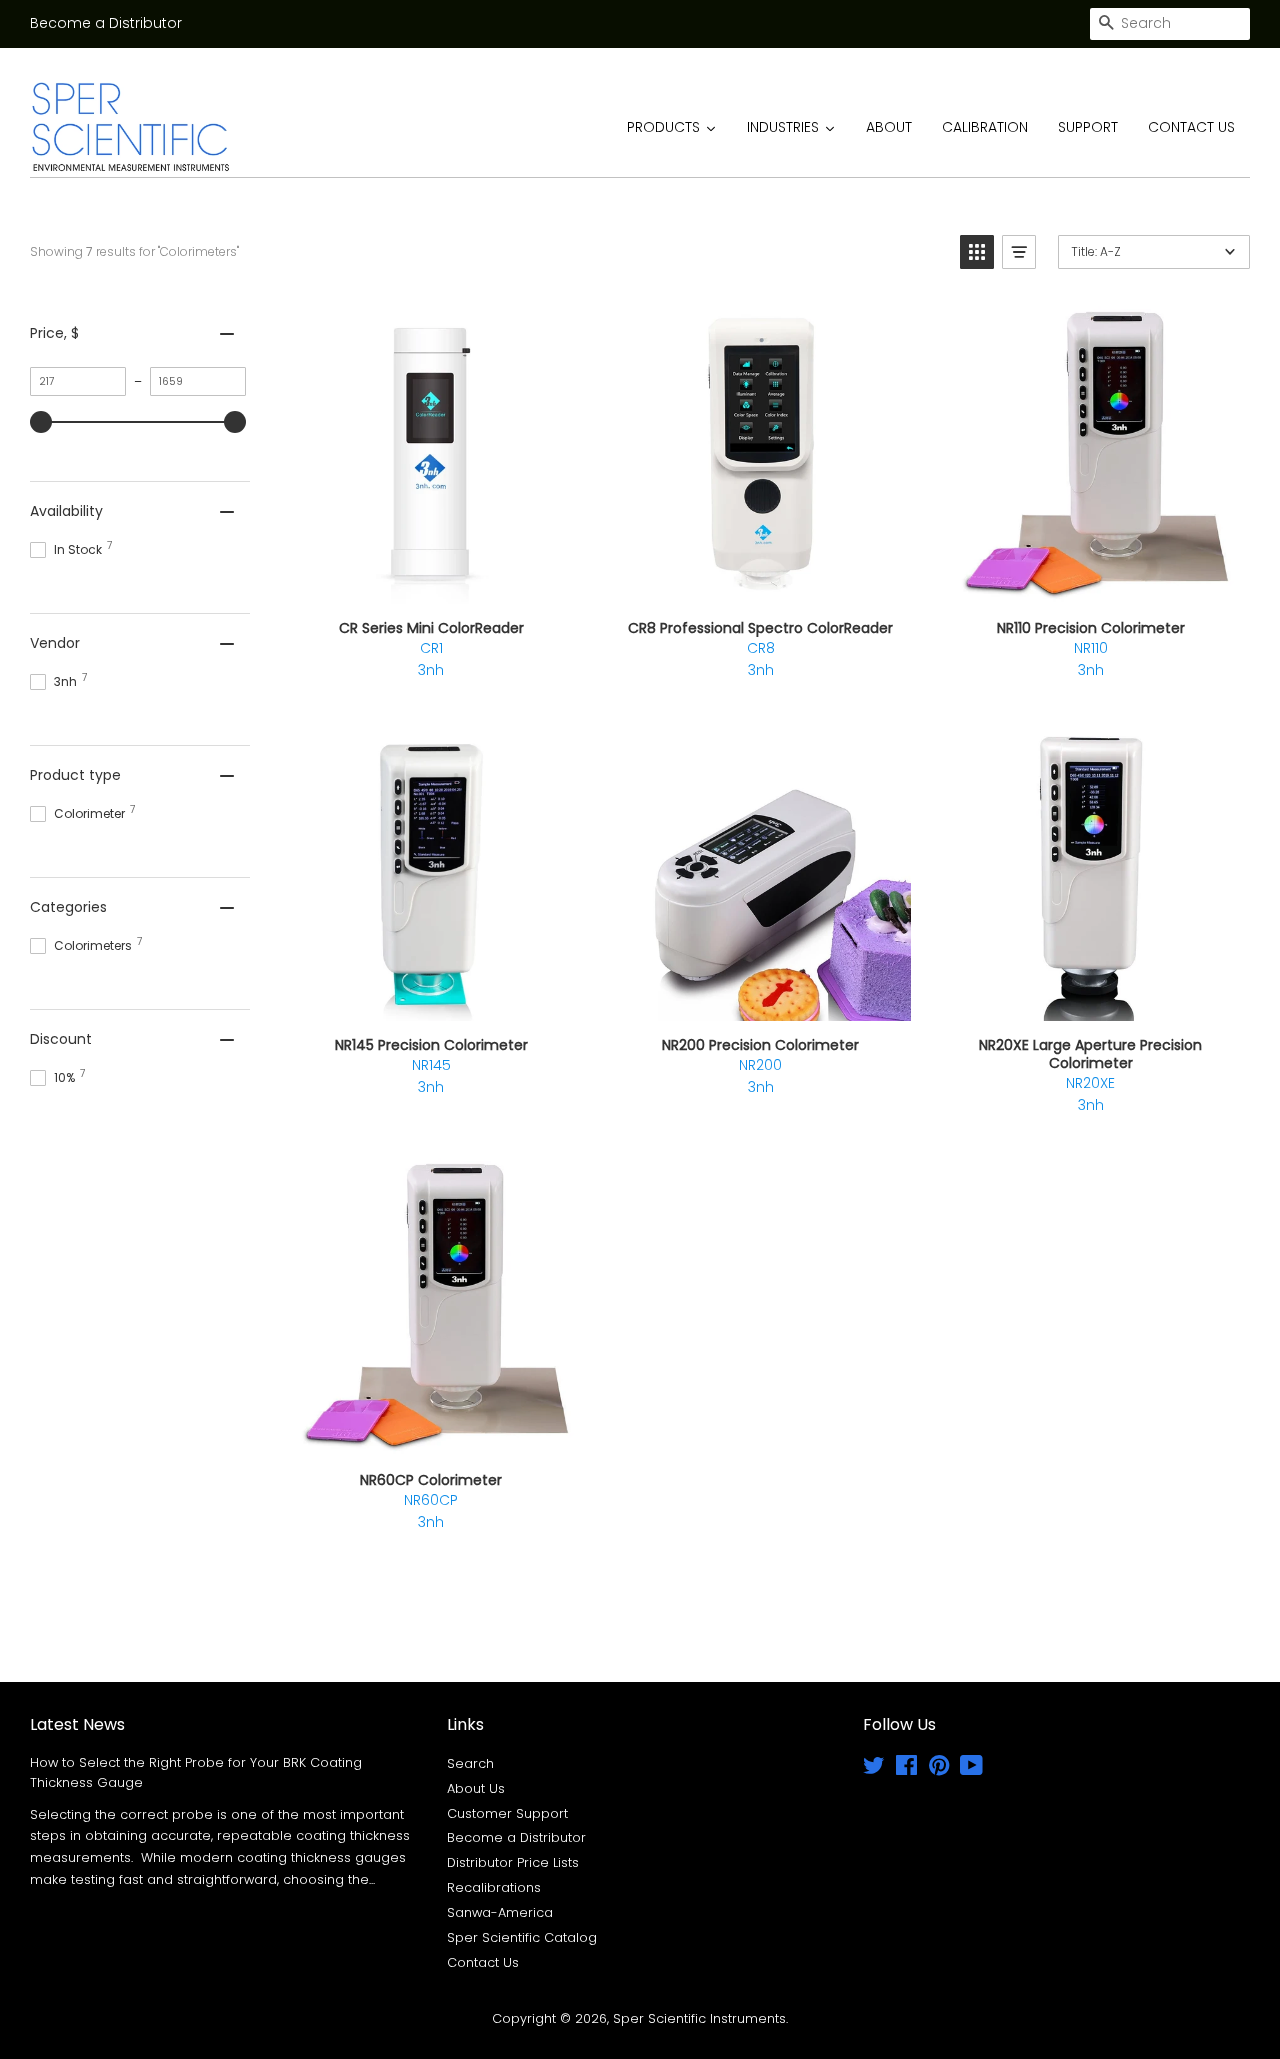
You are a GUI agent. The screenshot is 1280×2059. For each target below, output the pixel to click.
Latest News (77, 1724)
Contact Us (483, 1962)
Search (470, 1763)
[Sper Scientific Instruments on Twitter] (874, 1769)
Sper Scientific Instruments (699, 2018)
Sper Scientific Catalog (522, 1937)
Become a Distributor (106, 23)
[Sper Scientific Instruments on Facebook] (906, 1769)
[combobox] (1170, 24)
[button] (977, 252)
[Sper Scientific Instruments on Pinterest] (939, 1769)
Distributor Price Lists (513, 1862)
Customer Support (507, 1813)
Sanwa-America (500, 1912)
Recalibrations (494, 1887)
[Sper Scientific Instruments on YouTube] (971, 1769)
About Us (476, 1788)
